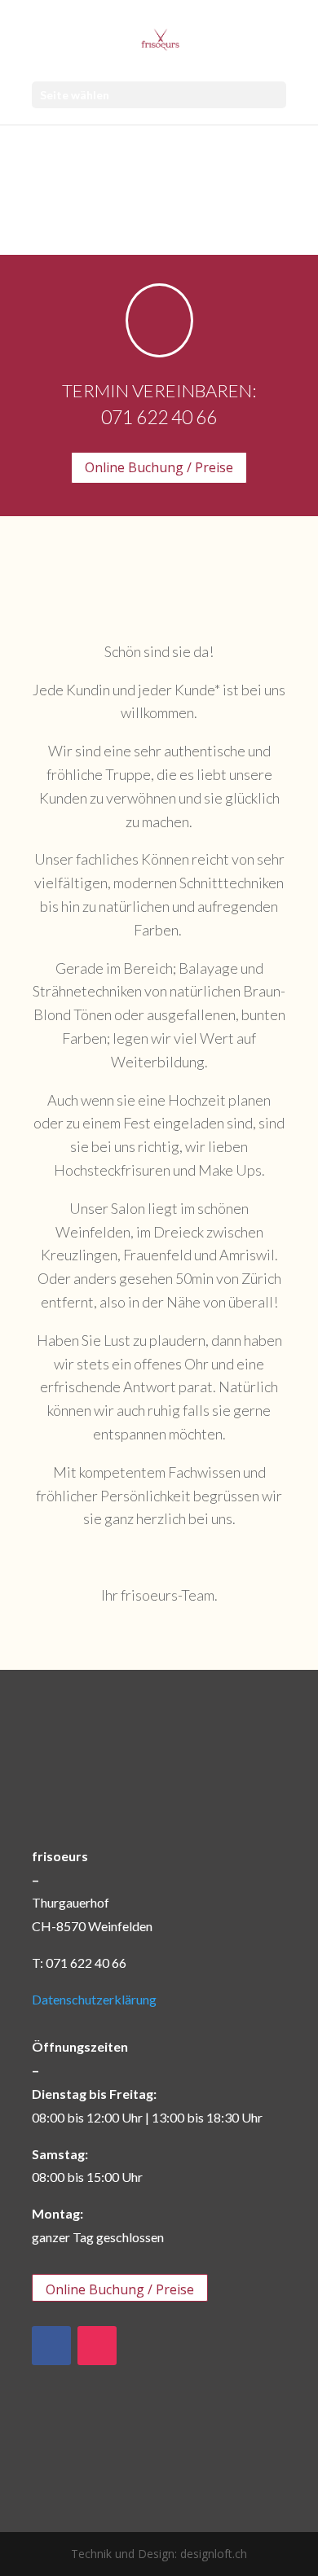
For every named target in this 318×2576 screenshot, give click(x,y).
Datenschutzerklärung (94, 1999)
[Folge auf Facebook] (51, 2346)
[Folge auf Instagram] (97, 2346)
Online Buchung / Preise (159, 467)
